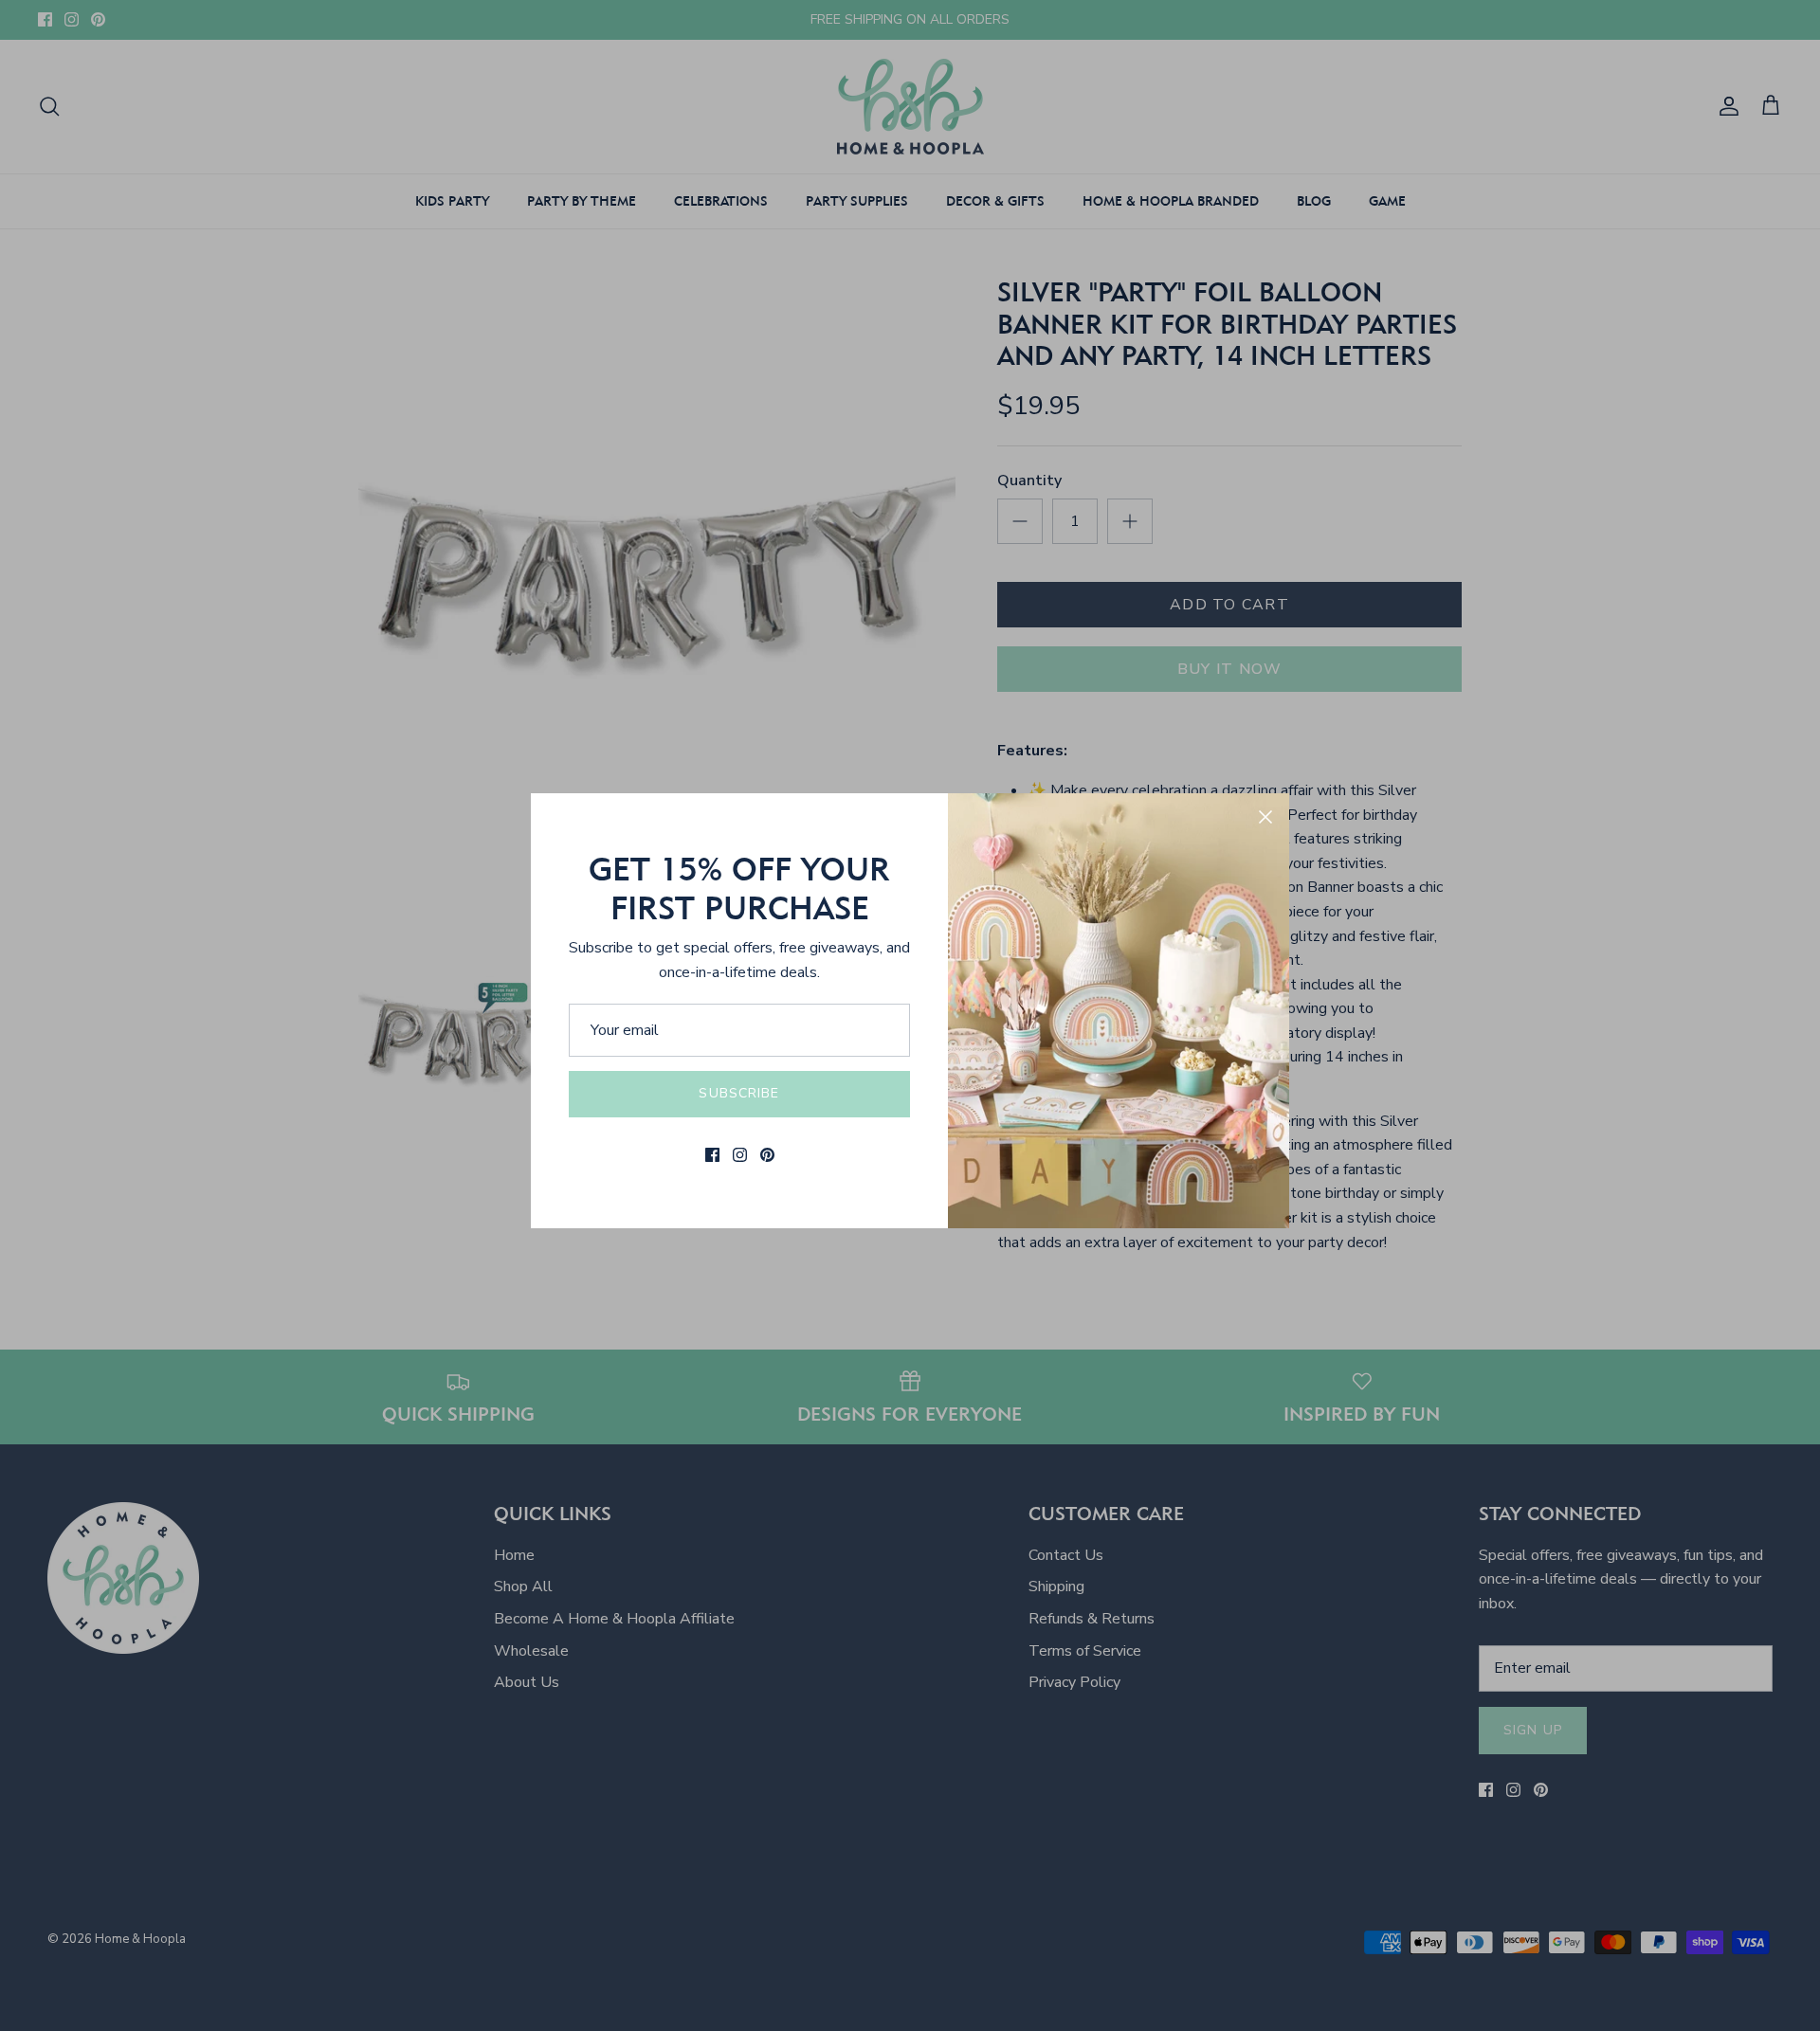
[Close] (1265, 817)
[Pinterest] (767, 1155)
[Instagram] (740, 1155)
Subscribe (739, 1093)
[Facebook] (712, 1155)
